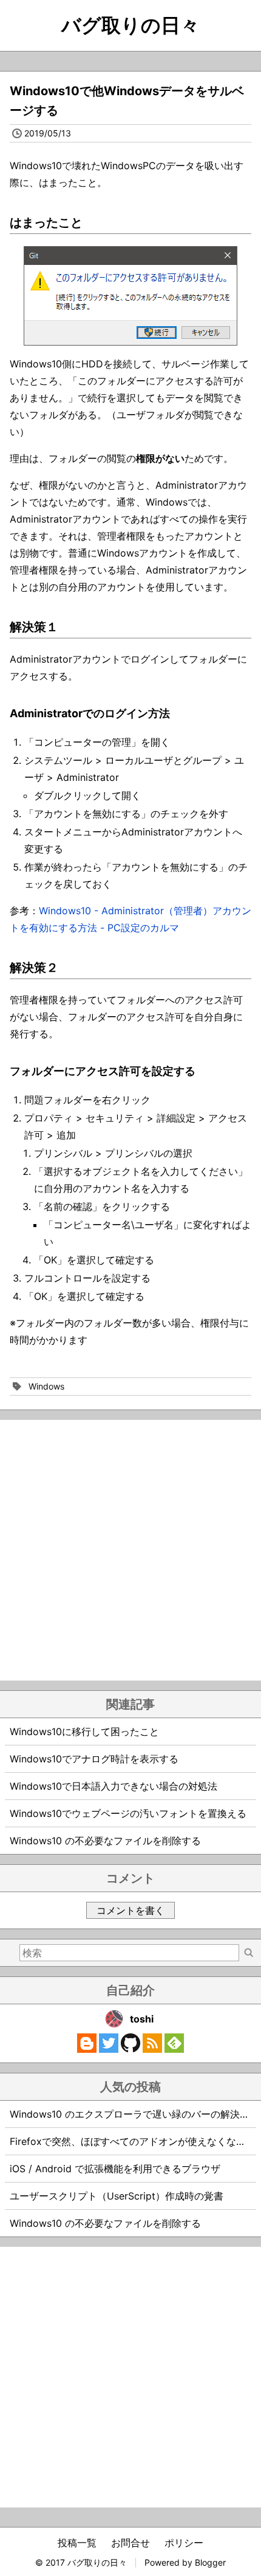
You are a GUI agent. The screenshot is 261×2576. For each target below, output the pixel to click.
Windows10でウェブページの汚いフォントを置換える (128, 1813)
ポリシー (184, 2543)
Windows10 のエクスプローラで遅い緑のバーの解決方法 (134, 2114)
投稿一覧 (77, 2543)
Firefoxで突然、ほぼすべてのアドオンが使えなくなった (133, 2141)
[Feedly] (174, 2049)
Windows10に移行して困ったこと (84, 1731)
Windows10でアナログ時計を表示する (94, 1759)
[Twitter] (109, 2049)
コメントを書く (130, 1910)
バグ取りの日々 (130, 25)
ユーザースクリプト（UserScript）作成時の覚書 (117, 2196)
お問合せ (130, 2543)
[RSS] (152, 2049)
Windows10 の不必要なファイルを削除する (105, 1841)
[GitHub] (130, 2049)
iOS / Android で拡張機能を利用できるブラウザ (115, 2169)
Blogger (210, 2562)
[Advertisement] (130, 1550)
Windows (46, 1386)
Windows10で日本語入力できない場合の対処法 (114, 1786)
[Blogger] (87, 2049)
